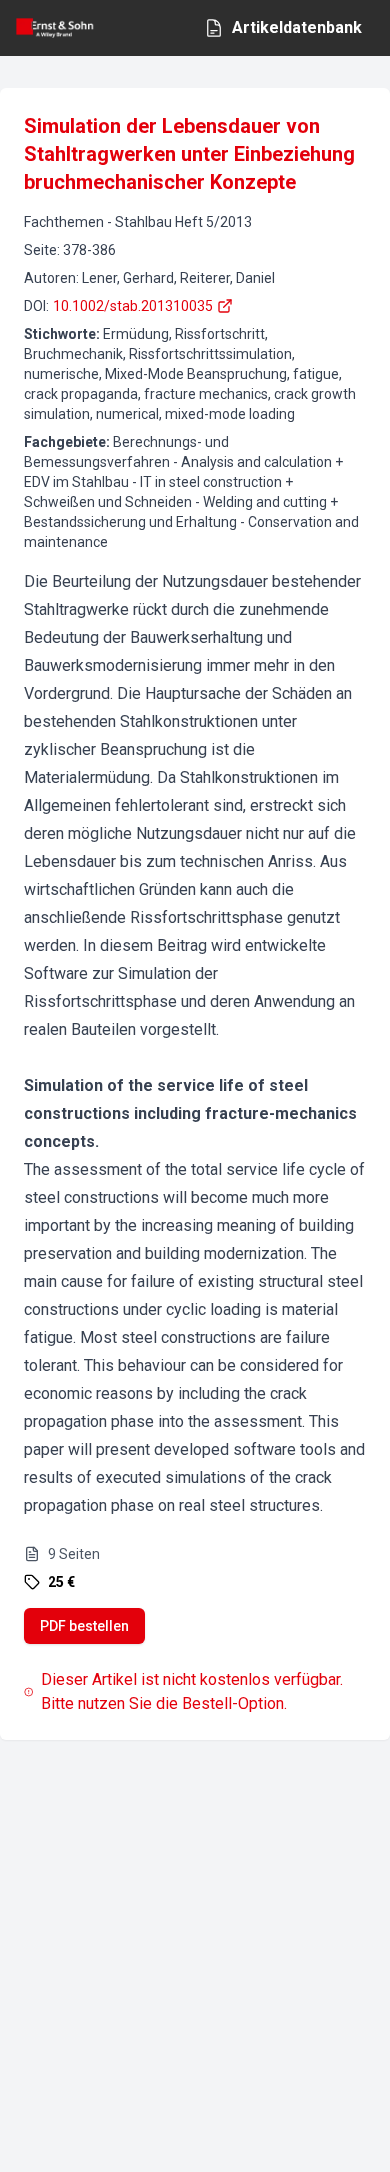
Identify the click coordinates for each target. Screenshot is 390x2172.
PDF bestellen (84, 1626)
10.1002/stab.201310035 (133, 306)
